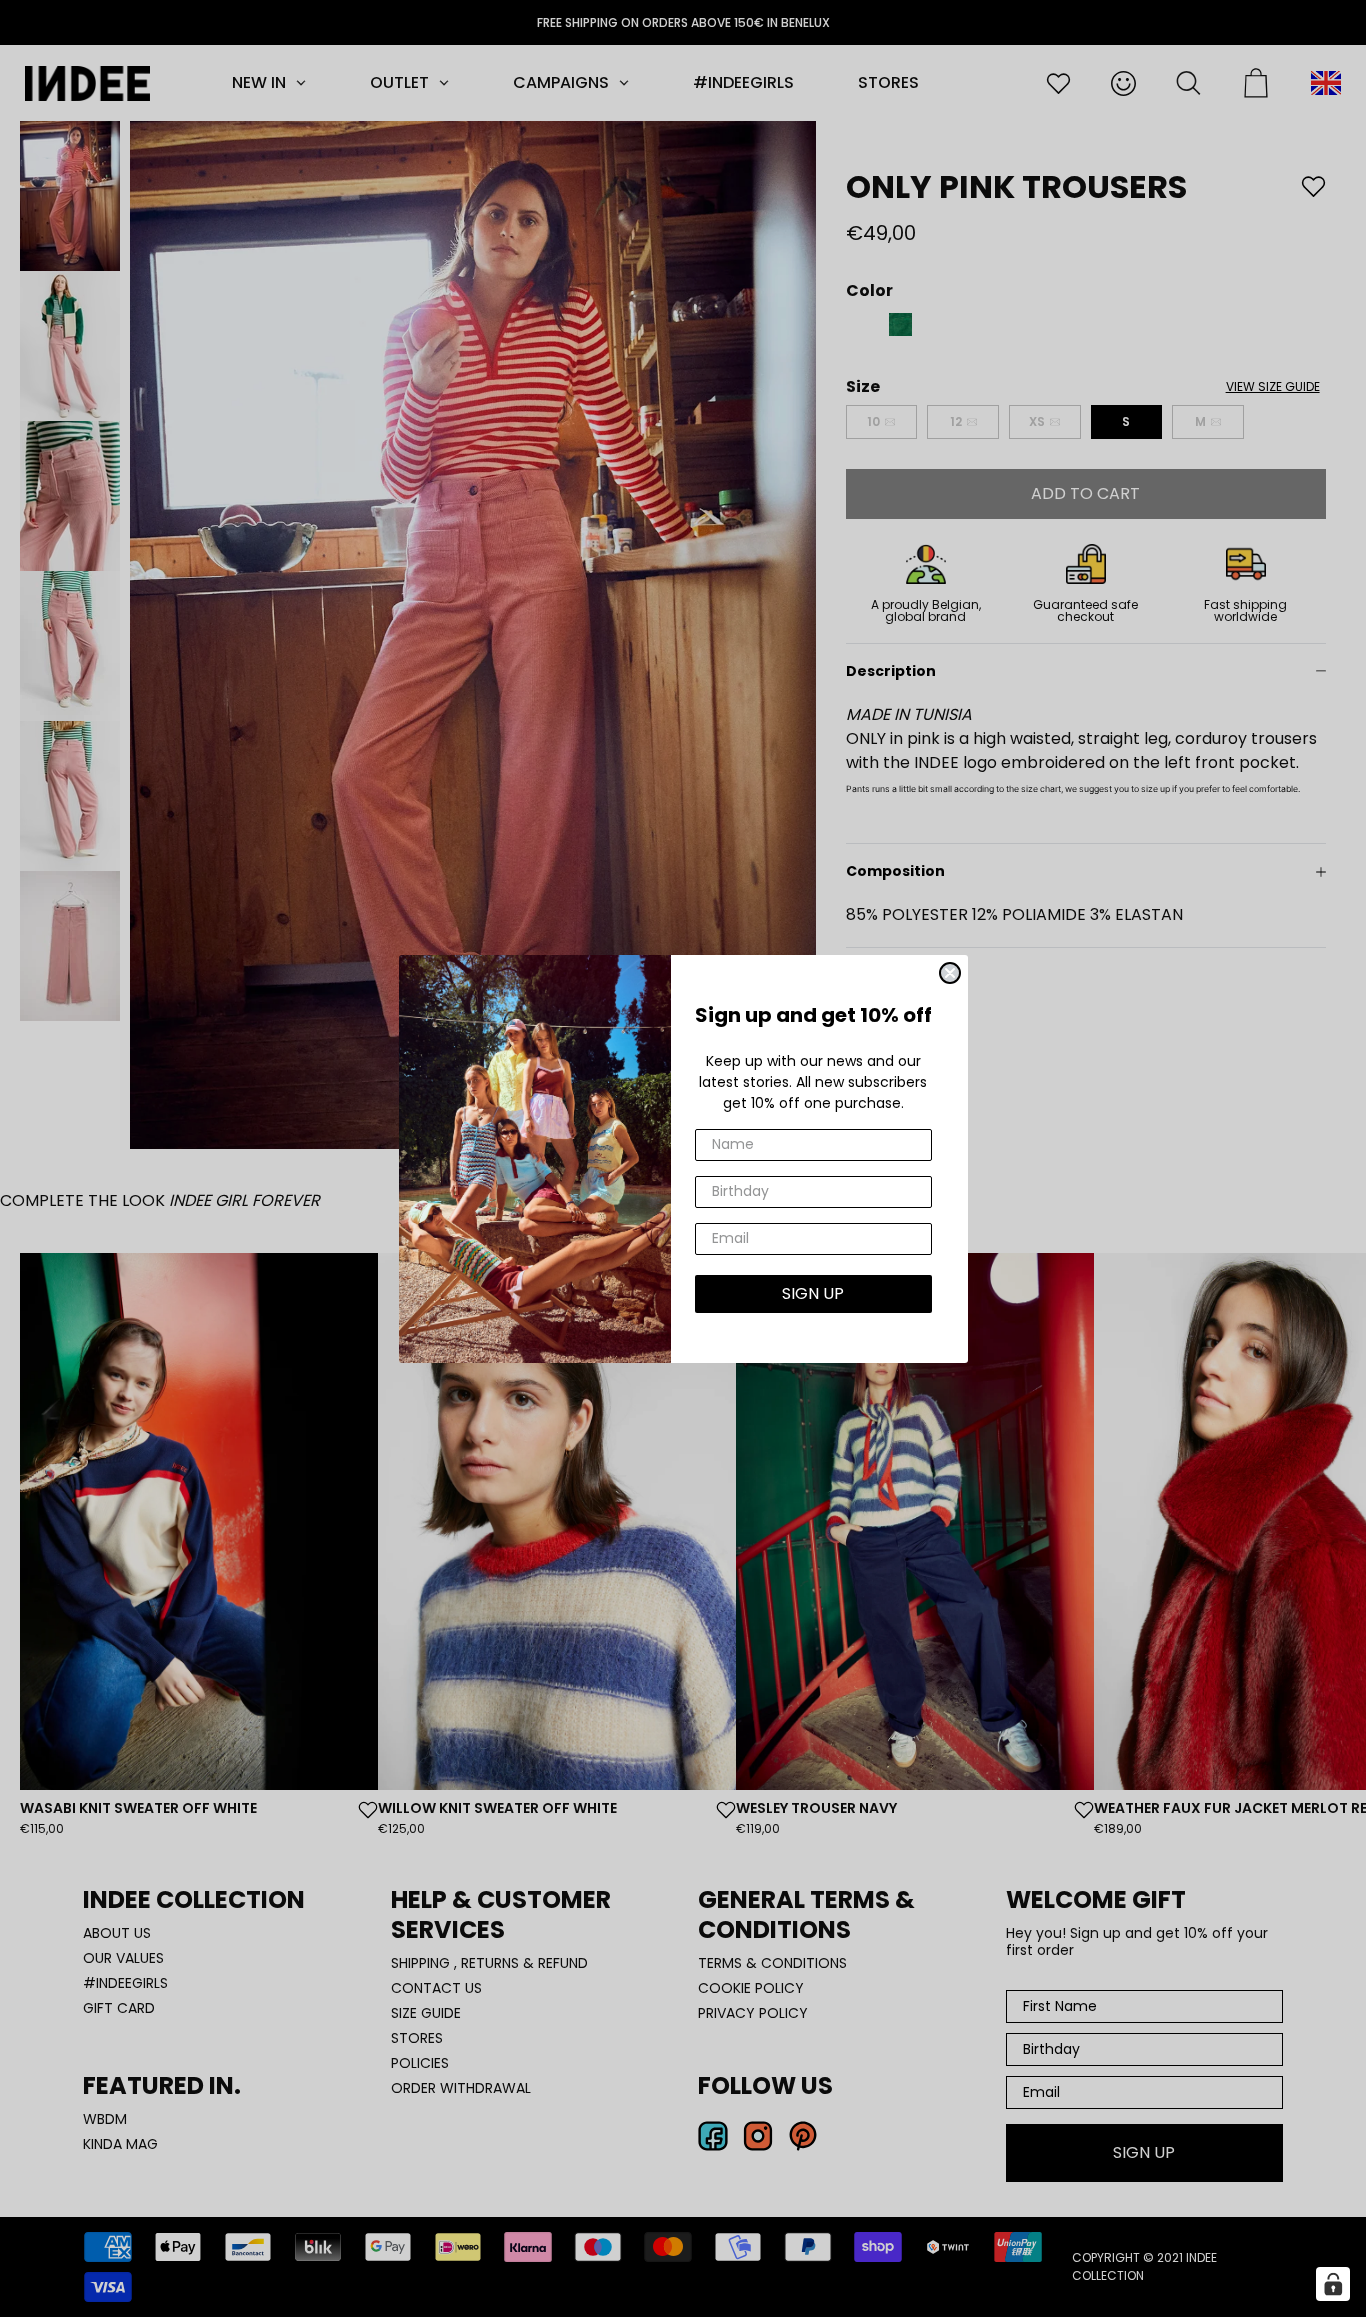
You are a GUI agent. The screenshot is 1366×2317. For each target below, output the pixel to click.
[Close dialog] (950, 973)
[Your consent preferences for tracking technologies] (1333, 2284)
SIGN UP (813, 1293)
